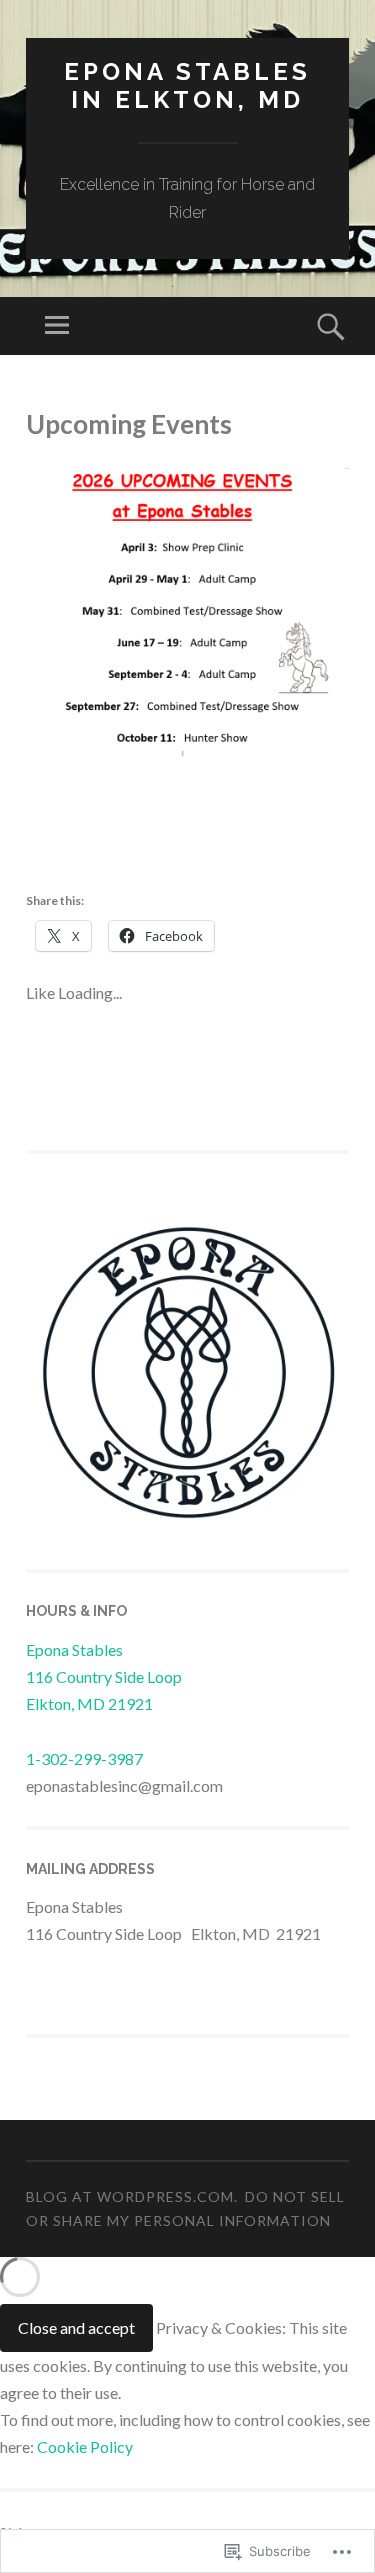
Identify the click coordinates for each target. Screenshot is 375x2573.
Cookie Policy (85, 2446)
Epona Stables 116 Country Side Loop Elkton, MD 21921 (104, 1676)
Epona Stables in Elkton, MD (187, 86)
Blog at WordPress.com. (132, 2196)
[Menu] (57, 326)
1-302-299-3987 (84, 1758)
